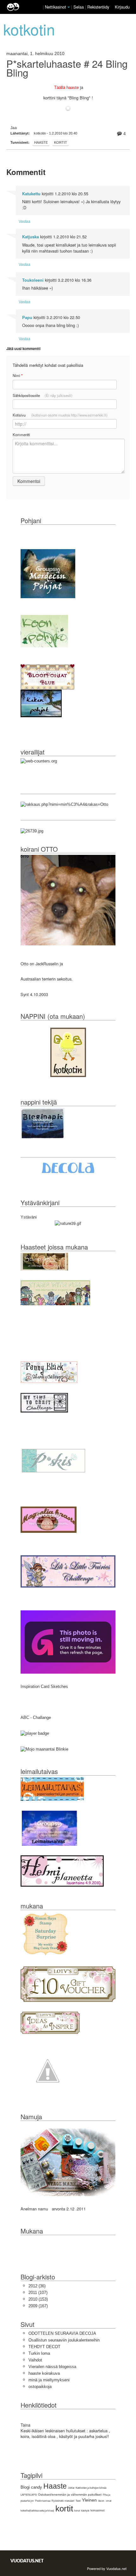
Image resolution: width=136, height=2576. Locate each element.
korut (77, 2511)
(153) (38, 2299)
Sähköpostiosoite (43, 395)
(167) (38, 2306)
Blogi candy (31, 2487)
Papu (27, 317)
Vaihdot (35, 2360)
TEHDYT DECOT (44, 2347)
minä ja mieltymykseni (49, 2380)
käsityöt (85, 2511)
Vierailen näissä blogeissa (52, 2367)
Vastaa (25, 221)
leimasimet (98, 2510)
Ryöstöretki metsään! (63, 2501)
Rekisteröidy (98, 7)
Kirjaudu (122, 7)
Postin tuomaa (43, 2501)
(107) (38, 2293)
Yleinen (89, 2500)
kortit (61, 142)
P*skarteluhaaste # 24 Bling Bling (67, 68)
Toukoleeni (33, 280)
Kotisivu (60, 415)
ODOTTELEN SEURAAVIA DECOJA (62, 2333)
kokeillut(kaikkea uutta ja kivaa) (37, 2511)
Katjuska (31, 237)
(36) (37, 2286)
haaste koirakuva (44, 2373)
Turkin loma (39, 2353)
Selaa (79, 7)
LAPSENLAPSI (29, 2495)
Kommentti (21, 435)
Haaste (41, 142)
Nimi (18, 376)
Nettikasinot (56, 7)
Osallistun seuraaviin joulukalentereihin (64, 2340)
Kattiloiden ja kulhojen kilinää (91, 2488)
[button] (69, 7)
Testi (78, 2501)
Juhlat (71, 2488)
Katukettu (31, 194)
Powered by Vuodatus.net (107, 2568)
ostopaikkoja (40, 2387)
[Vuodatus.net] (27, 2561)
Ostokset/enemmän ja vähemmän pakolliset (70, 2495)
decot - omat (105, 2501)
